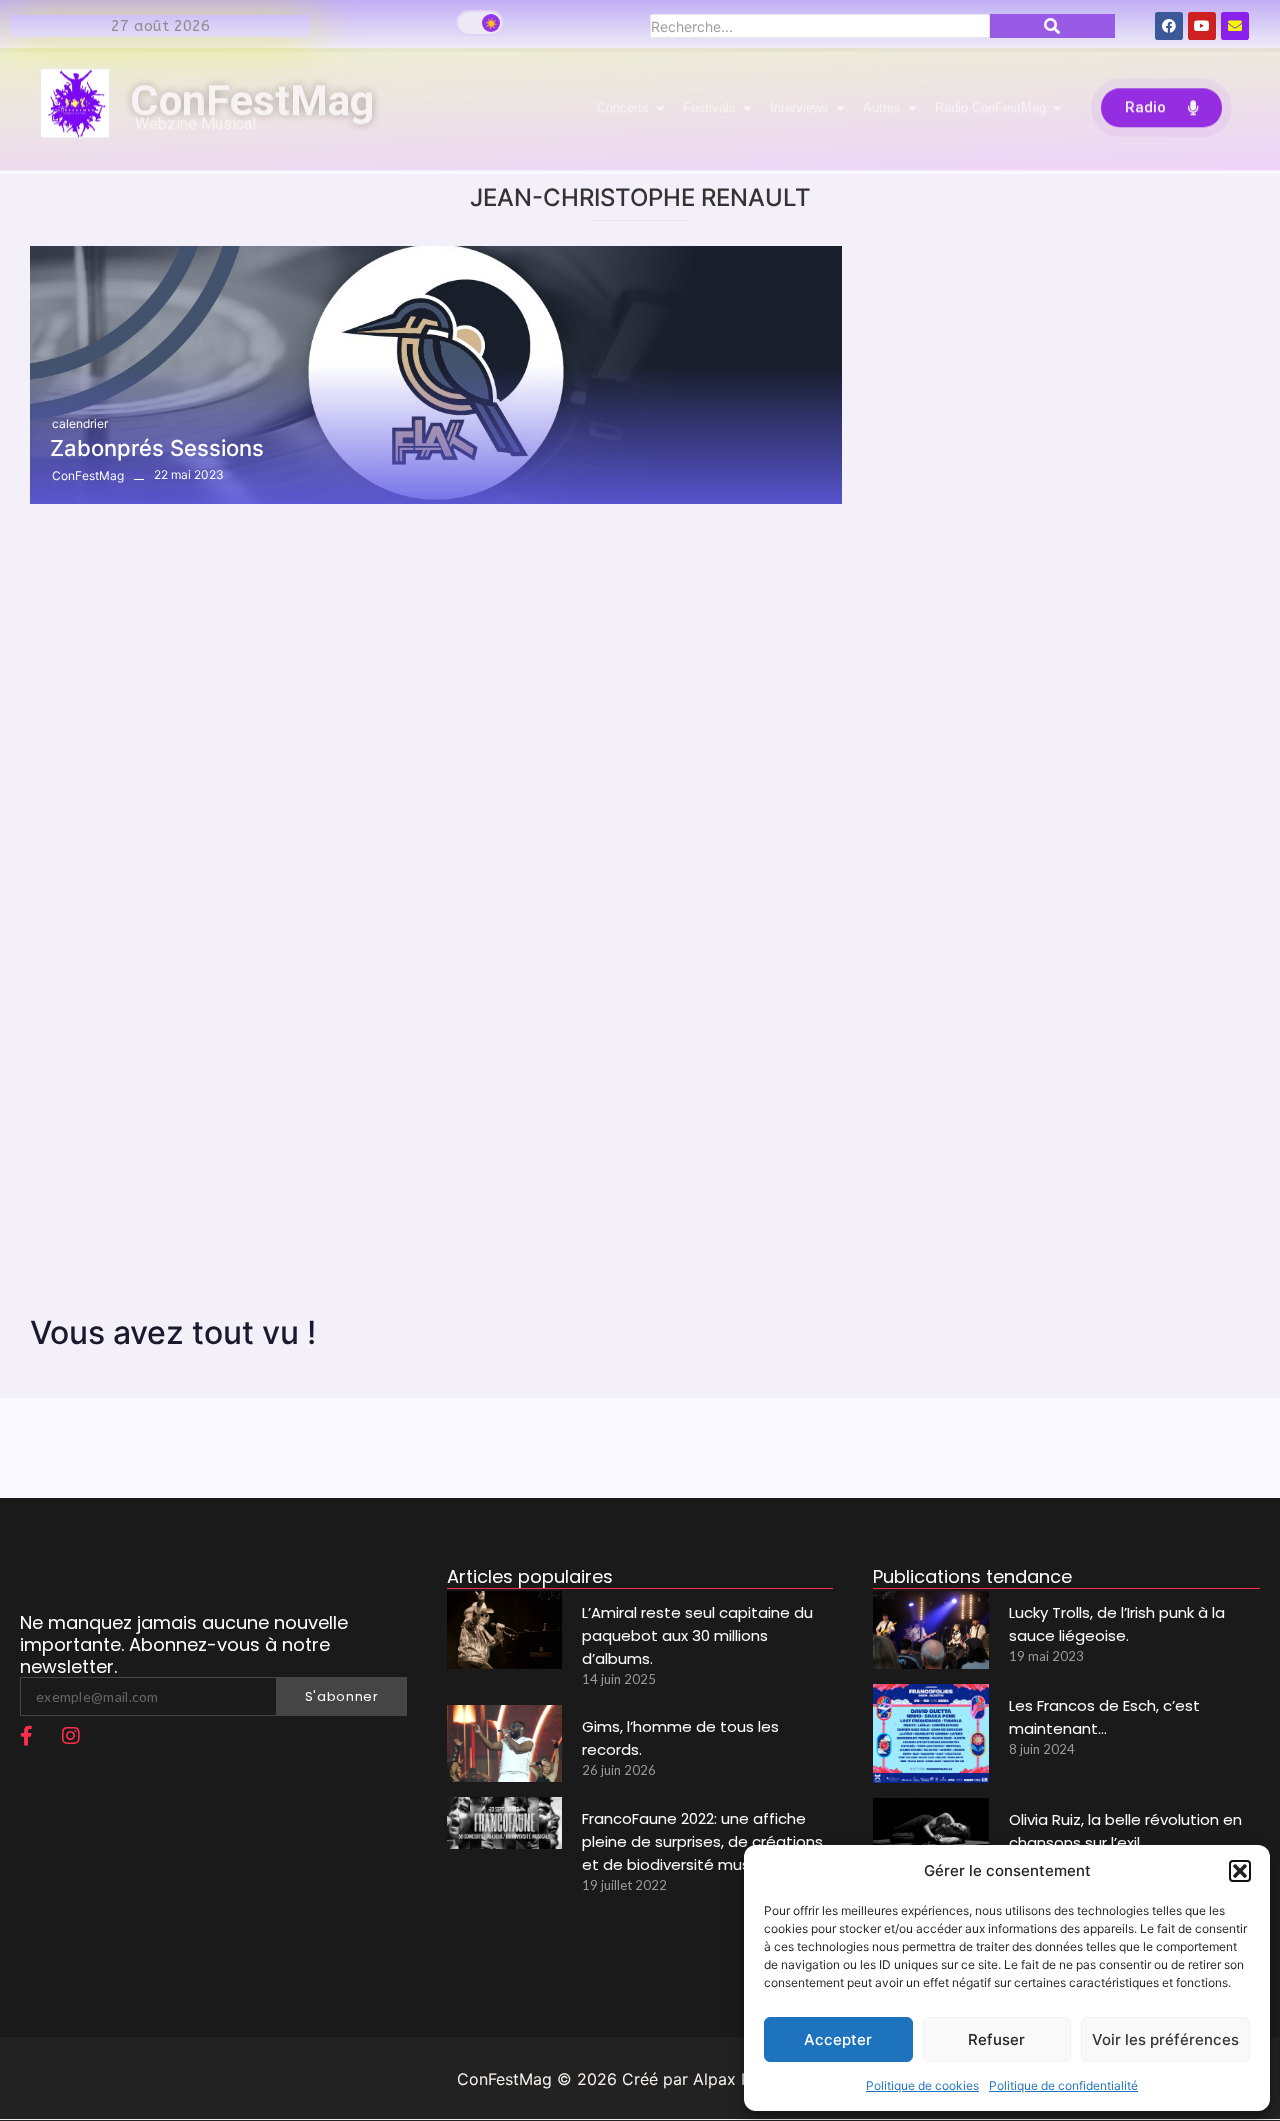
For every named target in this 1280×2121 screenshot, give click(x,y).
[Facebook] (1169, 26)
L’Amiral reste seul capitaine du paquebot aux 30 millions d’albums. (697, 1635)
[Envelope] (1235, 26)
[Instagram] (71, 1736)
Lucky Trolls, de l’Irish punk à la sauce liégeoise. (1117, 1624)
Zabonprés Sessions (157, 448)
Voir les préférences (1165, 2039)
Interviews (799, 111)
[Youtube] (1202, 26)
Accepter (838, 2039)
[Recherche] (1052, 26)
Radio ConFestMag (990, 111)
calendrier (80, 423)
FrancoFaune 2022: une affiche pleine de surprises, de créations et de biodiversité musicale (702, 1841)
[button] (1240, 1871)
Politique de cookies (922, 2085)
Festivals (709, 111)
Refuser (996, 2039)
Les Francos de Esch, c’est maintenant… (1104, 1717)
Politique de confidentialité (1063, 2085)
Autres (882, 111)
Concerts (623, 111)
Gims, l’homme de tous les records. (680, 1738)
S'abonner (342, 1696)
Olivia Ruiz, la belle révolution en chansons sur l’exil (1125, 1831)
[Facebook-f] (26, 1736)
